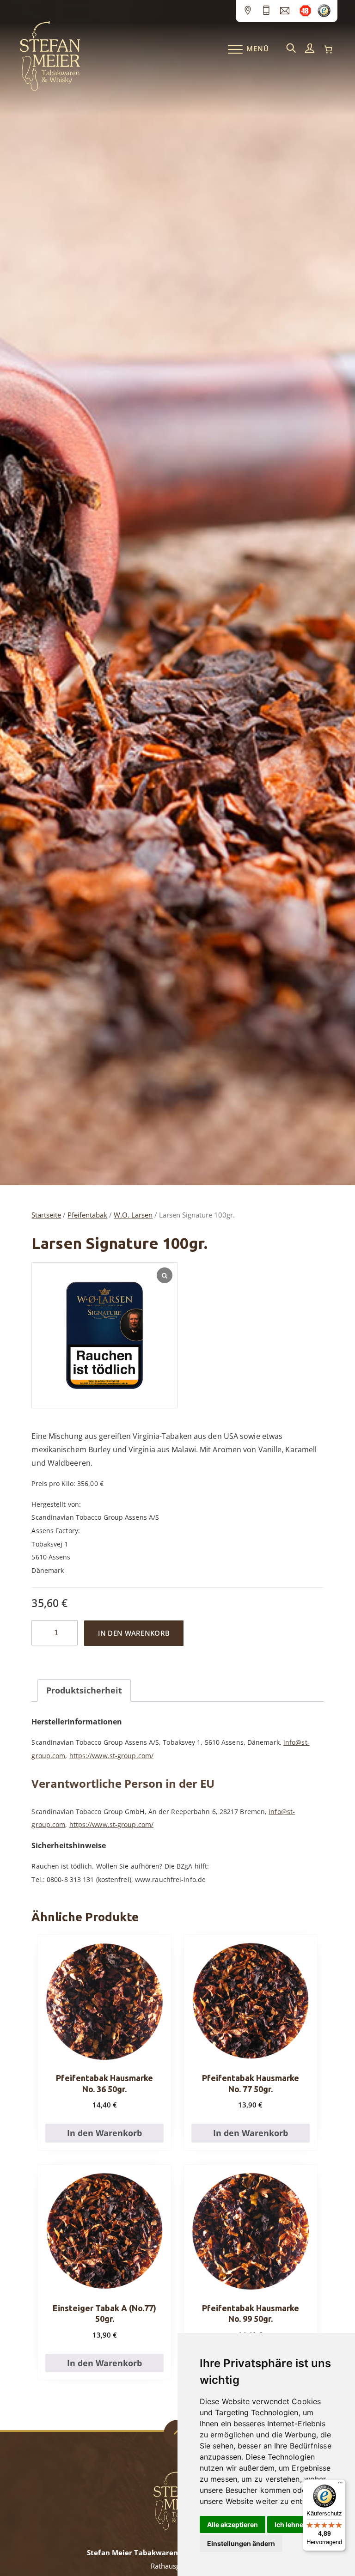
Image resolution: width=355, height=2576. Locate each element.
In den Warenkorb (134, 1633)
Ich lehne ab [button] (294, 2524)
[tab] (84, 1690)
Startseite (46, 1215)
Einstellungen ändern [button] (241, 2543)
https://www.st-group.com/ (112, 1756)
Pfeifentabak (87, 1215)
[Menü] (340, 2485)
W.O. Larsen (133, 1215)
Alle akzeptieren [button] (233, 2524)
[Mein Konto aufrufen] (310, 49)
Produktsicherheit (84, 1690)
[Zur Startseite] (50, 89)
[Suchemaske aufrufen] (291, 49)
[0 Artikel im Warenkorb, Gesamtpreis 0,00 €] (328, 49)
